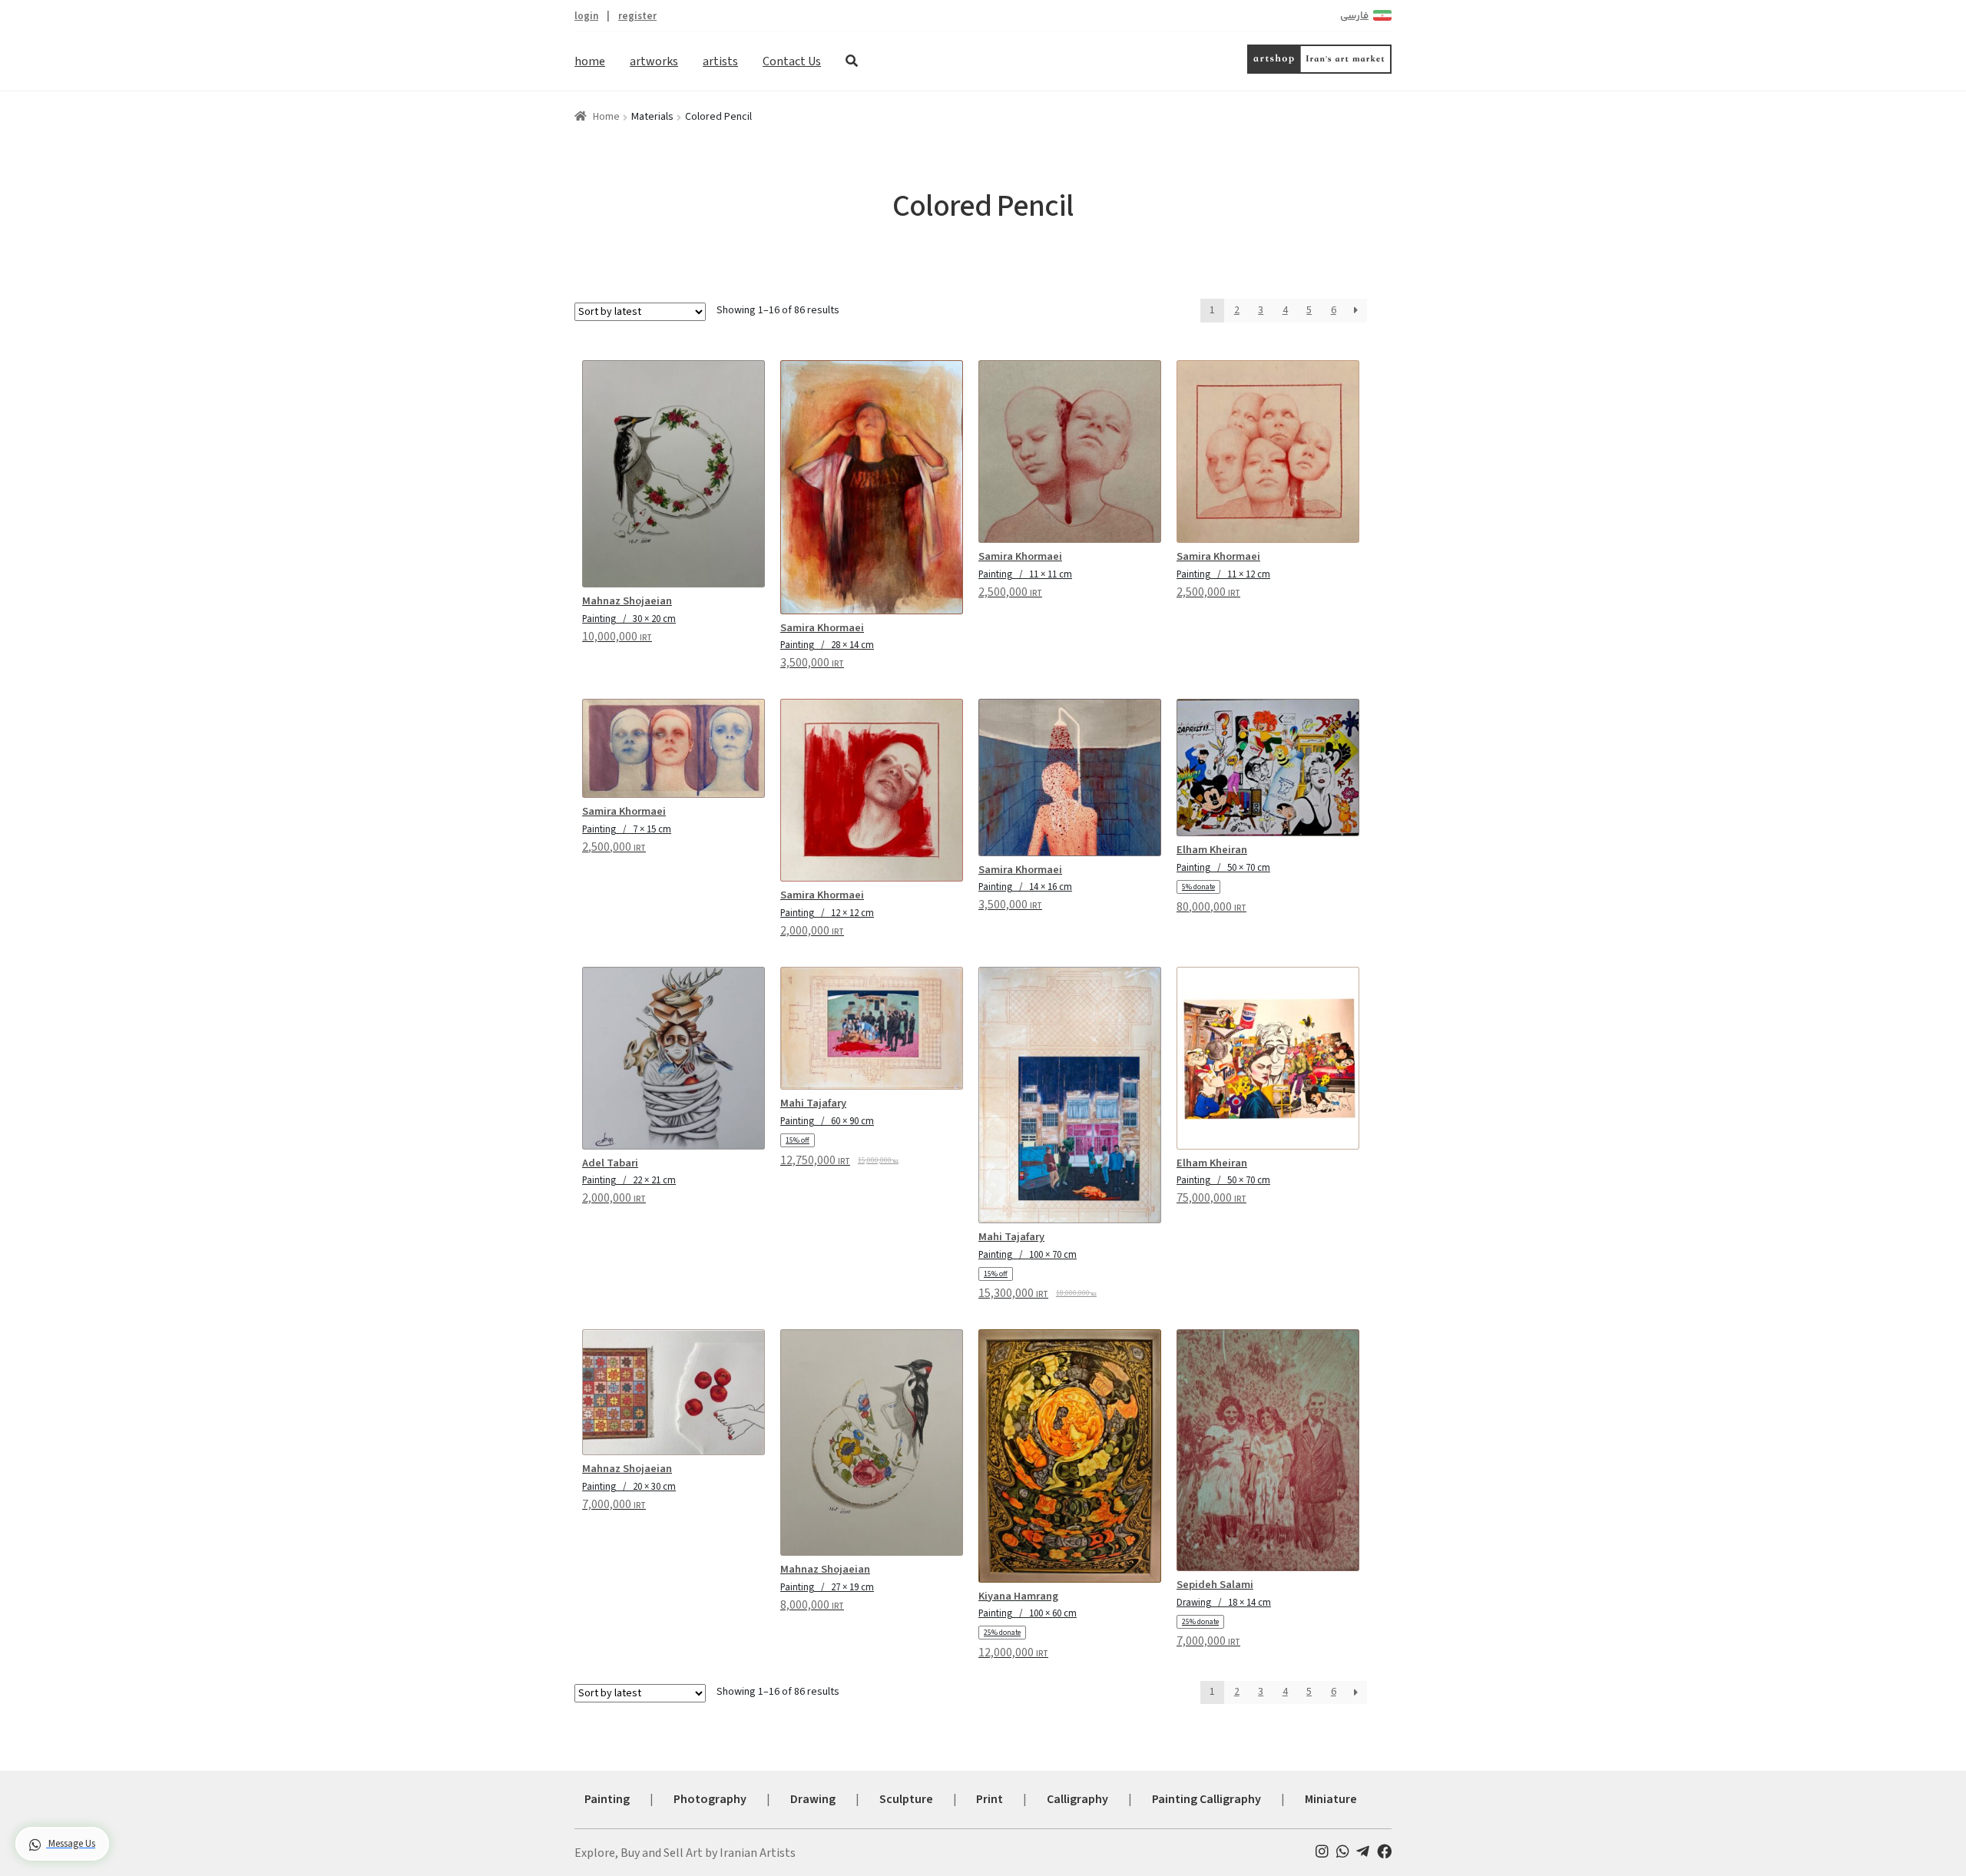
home (590, 61)
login (586, 16)
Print (990, 1799)
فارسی (1354, 16)
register (637, 16)
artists (720, 61)
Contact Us (792, 61)
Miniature (1331, 1799)
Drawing (813, 1799)
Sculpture (906, 1799)
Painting (607, 1799)
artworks (654, 61)
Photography (710, 1799)
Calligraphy (1077, 1799)
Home (606, 117)
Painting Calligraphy (1206, 1799)
